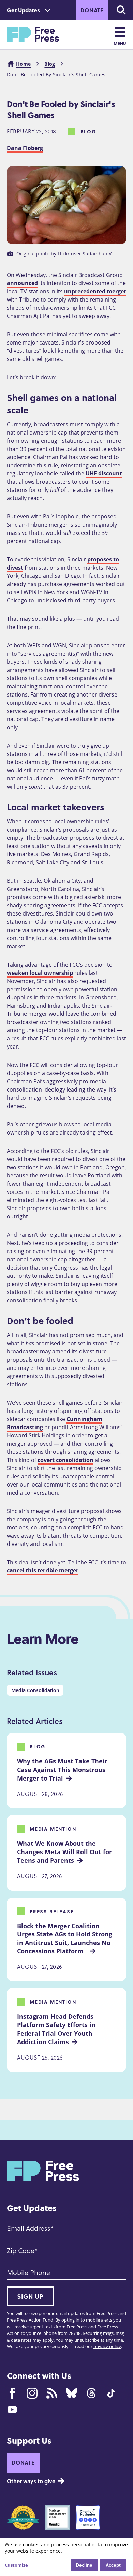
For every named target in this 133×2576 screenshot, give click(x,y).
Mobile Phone (28, 2272)
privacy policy (107, 2346)
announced (22, 283)
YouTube (12, 2410)
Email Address (29, 2228)
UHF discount (104, 473)
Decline (84, 2565)
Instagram (32, 2393)
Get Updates (23, 10)
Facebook (12, 2393)
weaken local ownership (40, 973)
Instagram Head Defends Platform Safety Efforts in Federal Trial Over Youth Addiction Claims (57, 2029)
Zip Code (21, 2250)
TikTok (111, 2393)
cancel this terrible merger (43, 1570)
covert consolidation (65, 1460)
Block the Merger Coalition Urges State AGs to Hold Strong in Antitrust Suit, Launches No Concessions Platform (65, 1938)
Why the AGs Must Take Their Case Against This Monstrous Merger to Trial (63, 1770)
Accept (113, 2565)
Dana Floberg (25, 148)
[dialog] (66, 2557)
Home (23, 64)
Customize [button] (16, 2565)
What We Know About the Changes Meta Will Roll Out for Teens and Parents (65, 1852)
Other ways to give (31, 2481)
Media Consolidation (35, 1690)
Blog (50, 64)
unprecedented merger (95, 291)
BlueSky (72, 2393)
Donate (92, 10)
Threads (91, 2393)
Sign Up (30, 2296)
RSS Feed (52, 2393)
